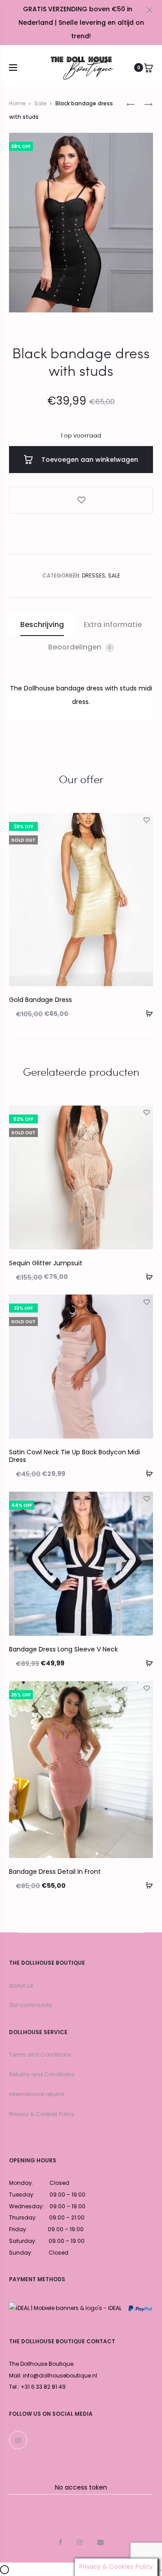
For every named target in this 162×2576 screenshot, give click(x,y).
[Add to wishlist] (81, 500)
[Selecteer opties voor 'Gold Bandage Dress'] (146, 1013)
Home (17, 103)
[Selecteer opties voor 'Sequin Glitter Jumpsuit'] (146, 1276)
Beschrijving (42, 625)
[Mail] (100, 2542)
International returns (37, 2094)
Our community (31, 2005)
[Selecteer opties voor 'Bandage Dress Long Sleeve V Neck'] (146, 1663)
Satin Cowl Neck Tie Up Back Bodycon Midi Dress (74, 1456)
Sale (40, 103)
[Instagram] (18, 2440)
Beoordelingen (80, 647)
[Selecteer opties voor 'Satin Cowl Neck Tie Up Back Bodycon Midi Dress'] (146, 1473)
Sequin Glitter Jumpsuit (46, 1263)
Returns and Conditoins (42, 2074)
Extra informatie (113, 625)
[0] (148, 68)
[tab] (42, 625)
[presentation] (14, 900)
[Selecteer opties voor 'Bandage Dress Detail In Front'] (146, 1885)
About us (21, 1986)
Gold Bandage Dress (40, 1000)
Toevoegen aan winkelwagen (89, 460)
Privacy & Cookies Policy (42, 2114)
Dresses (94, 575)
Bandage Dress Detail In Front (55, 1872)
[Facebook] (60, 2542)
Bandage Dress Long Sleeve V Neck (63, 1649)
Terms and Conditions (40, 2055)
